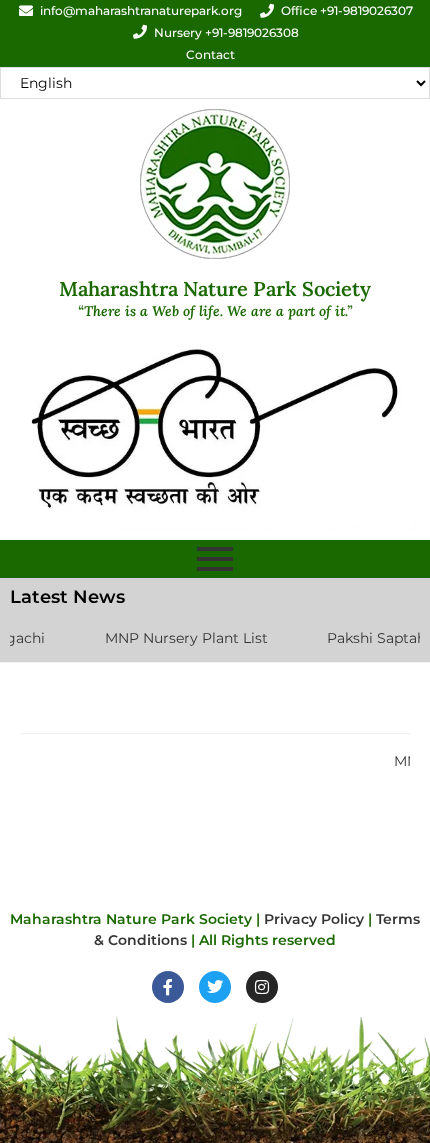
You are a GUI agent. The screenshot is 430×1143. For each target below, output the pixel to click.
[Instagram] (262, 987)
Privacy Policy (314, 919)
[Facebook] (168, 987)
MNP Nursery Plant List (171, 638)
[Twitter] (215, 987)
